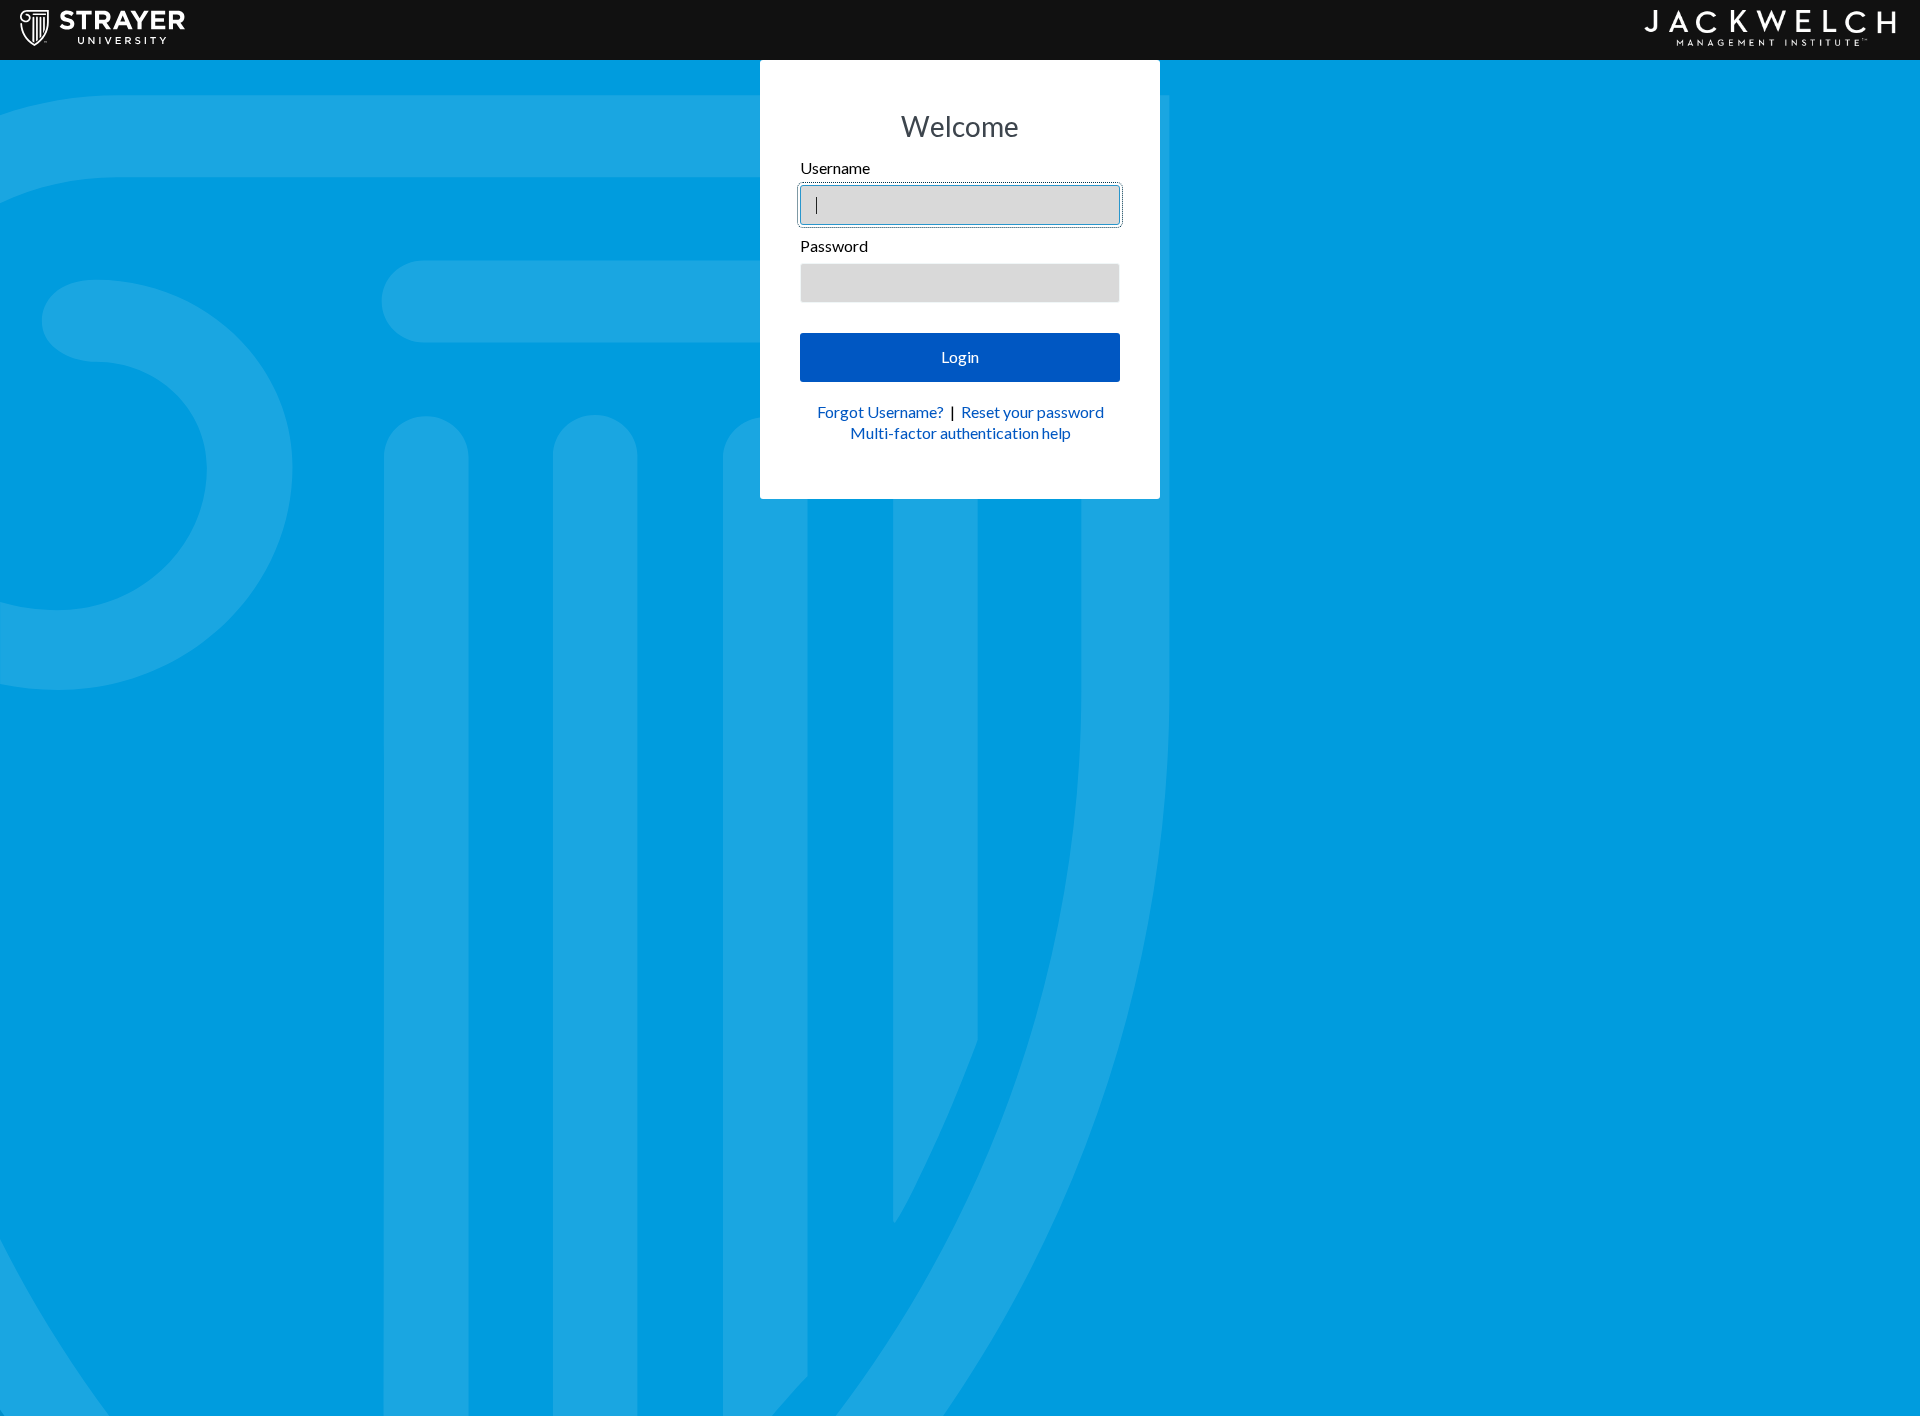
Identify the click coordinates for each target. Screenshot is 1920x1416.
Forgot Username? (880, 411)
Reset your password (1032, 411)
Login (960, 356)
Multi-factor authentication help (960, 432)
